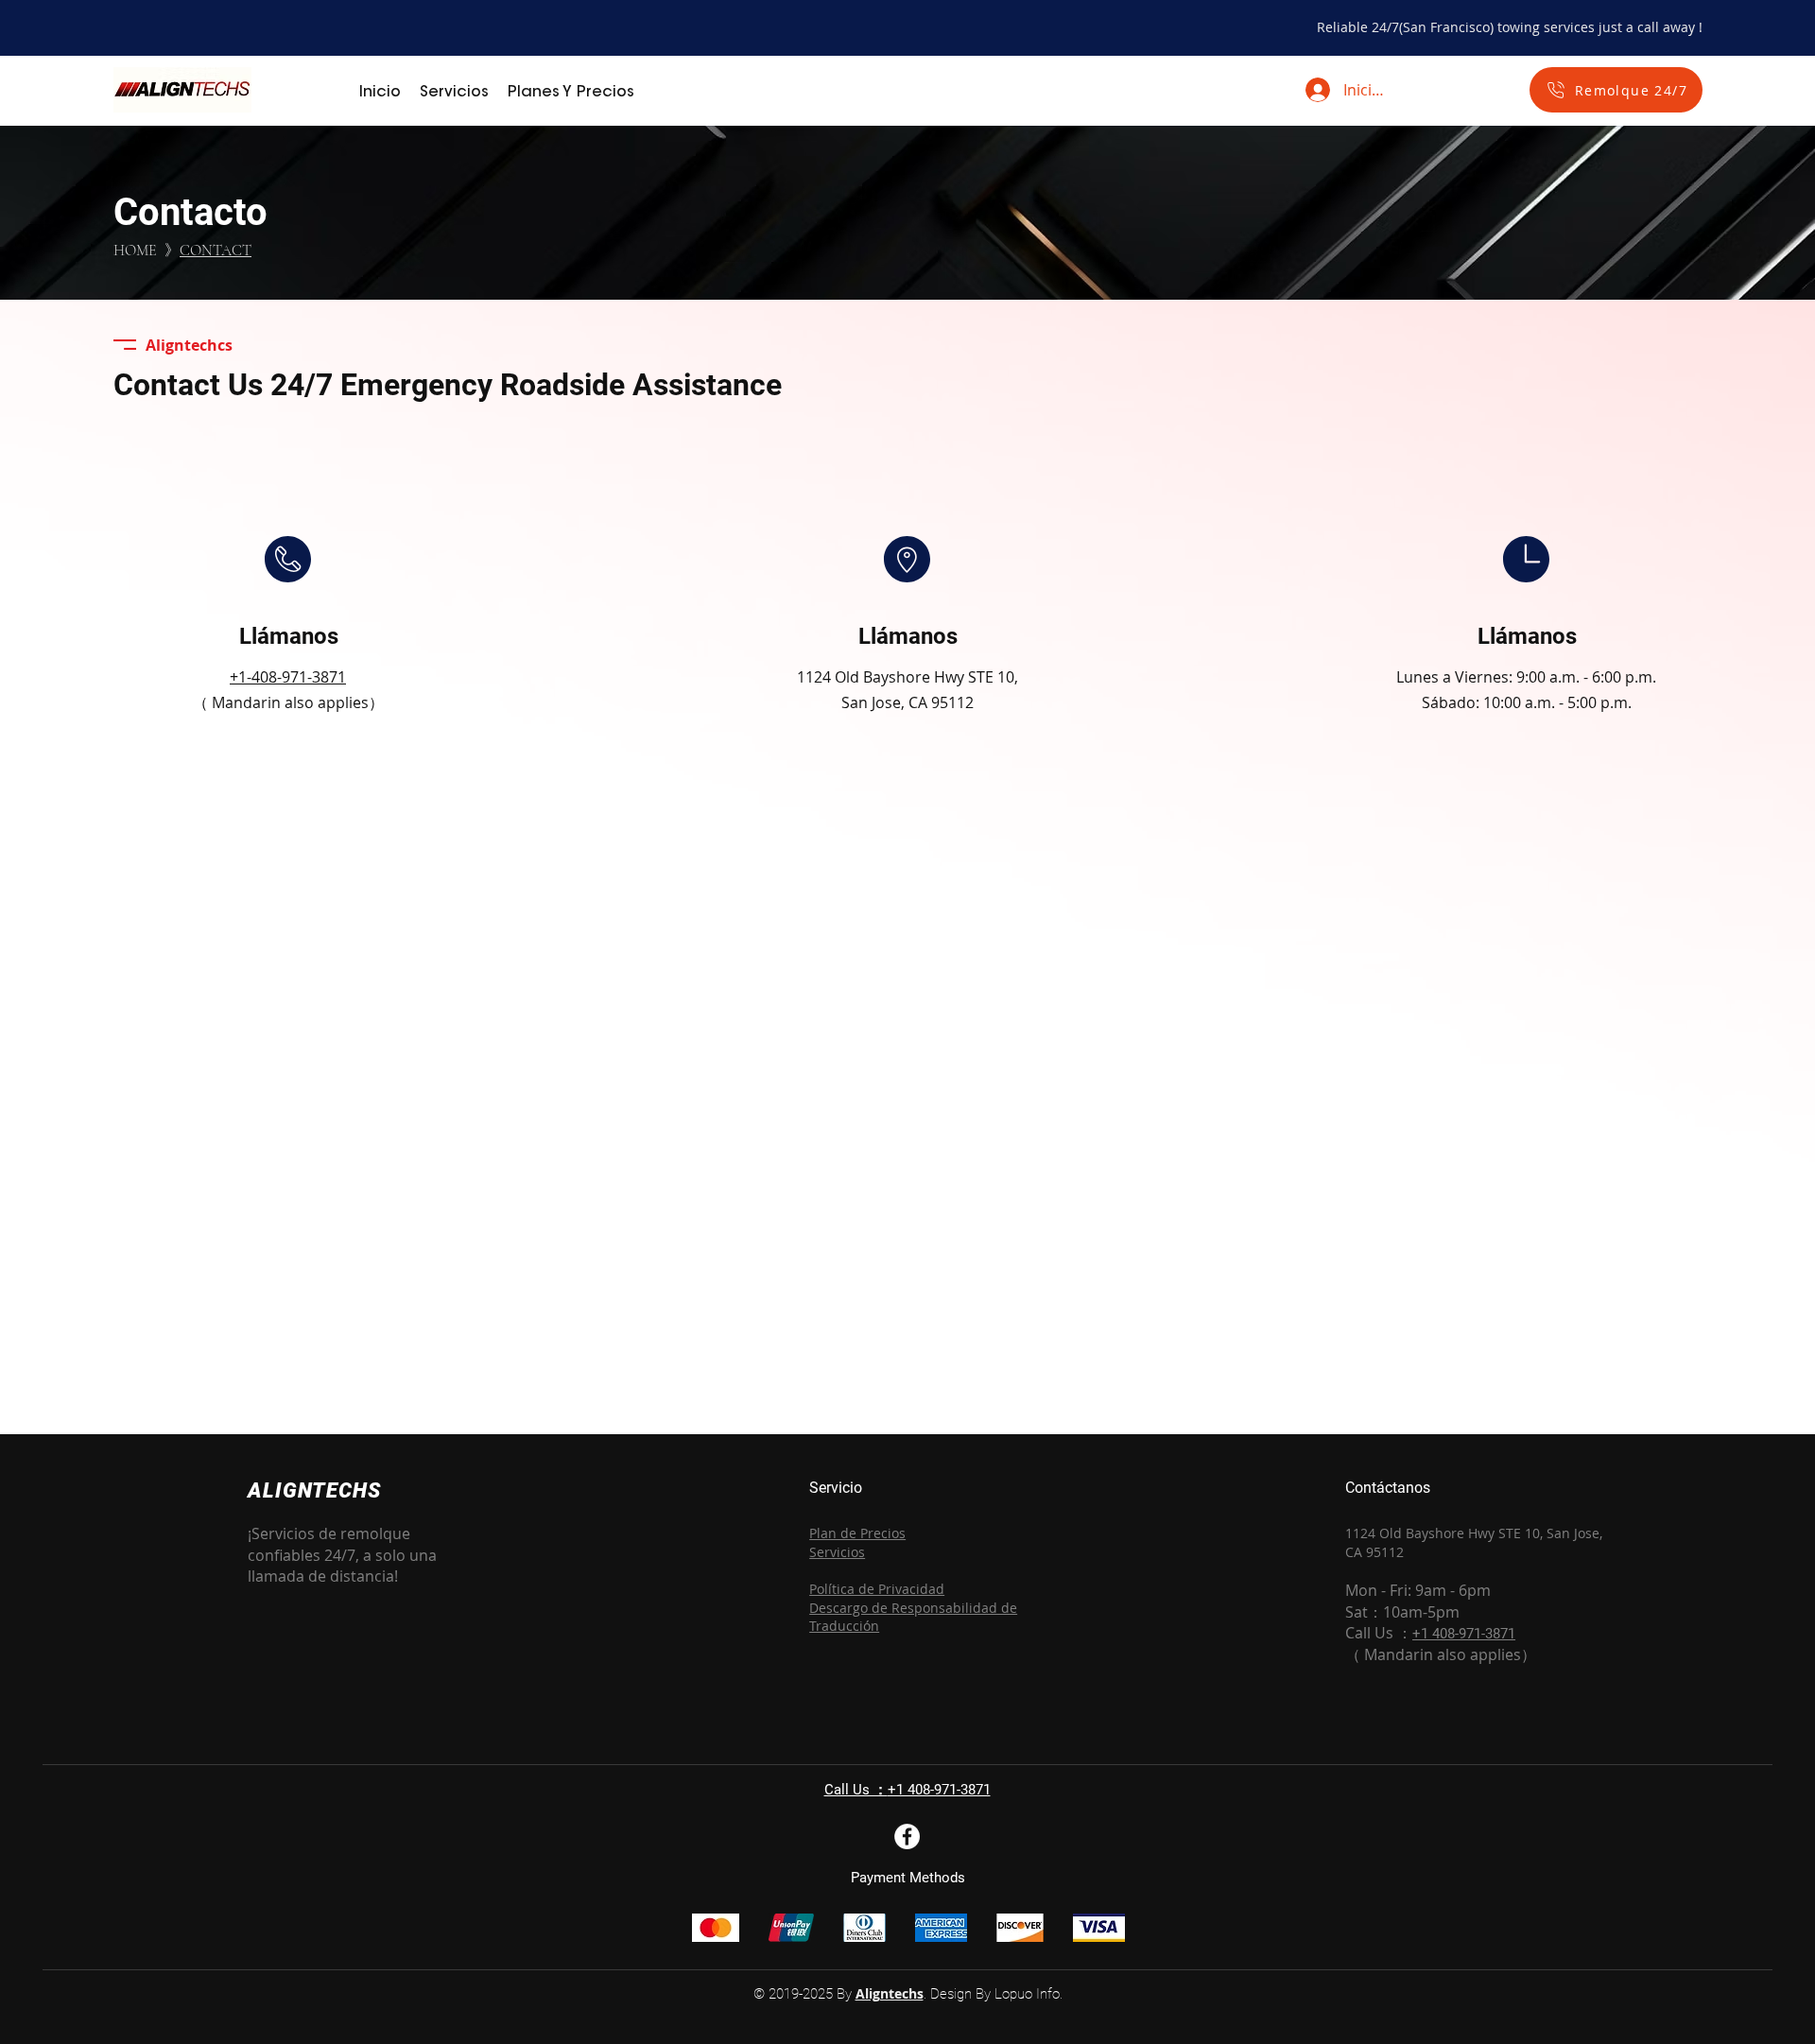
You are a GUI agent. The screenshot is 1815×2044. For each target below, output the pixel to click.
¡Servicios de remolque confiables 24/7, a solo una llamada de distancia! (342, 1555)
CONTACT (216, 251)
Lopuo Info (1027, 1994)
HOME (137, 251)
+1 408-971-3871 (939, 1790)
